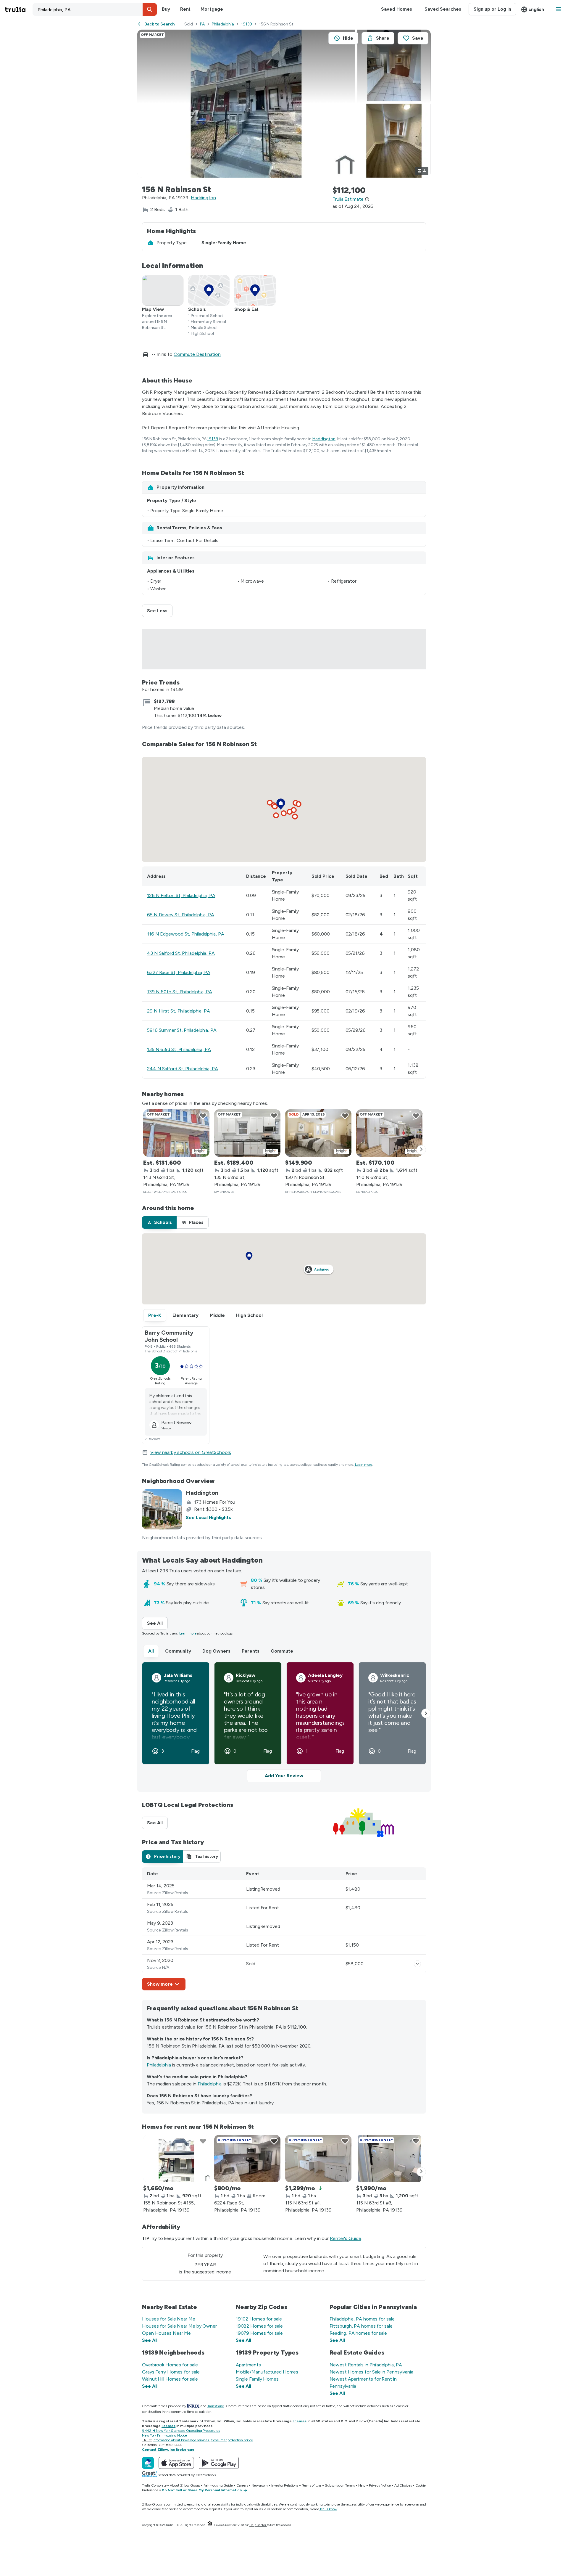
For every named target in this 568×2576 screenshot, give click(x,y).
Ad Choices (403, 2485)
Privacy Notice (380, 2485)
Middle (217, 1315)
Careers (242, 2485)
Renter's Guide (346, 2238)
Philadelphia (223, 24)
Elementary (185, 1315)
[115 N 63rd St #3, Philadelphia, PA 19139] (389, 2159)
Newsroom (260, 2485)
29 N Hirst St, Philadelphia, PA (179, 1011)
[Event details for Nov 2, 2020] (417, 1964)
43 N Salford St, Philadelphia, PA (181, 953)
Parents (251, 1651)
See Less (160, 611)
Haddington (203, 198)
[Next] (421, 1150)
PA (202, 24)
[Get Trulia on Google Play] (219, 2463)
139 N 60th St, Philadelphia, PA (180, 992)
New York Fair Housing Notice (164, 2435)
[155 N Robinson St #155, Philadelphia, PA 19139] (176, 2159)
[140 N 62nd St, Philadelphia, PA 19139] (389, 1133)
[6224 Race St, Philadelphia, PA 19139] (247, 2159)
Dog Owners (216, 1651)
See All (157, 1623)
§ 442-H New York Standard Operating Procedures (181, 2431)
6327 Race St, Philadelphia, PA (179, 972)
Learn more (364, 1465)
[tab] (159, 1222)
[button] (150, 9)
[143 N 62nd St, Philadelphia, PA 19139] (176, 1133)
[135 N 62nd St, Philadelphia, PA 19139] (247, 1133)
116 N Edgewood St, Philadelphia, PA (186, 934)
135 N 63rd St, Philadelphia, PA (179, 1049)
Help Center (258, 2525)
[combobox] (95, 9)
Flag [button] (195, 1751)
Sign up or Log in (492, 9)
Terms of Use (312, 2485)
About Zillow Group (185, 2485)
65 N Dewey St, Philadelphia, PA (181, 915)
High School (249, 1315)
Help (362, 2485)
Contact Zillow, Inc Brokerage (168, 2450)
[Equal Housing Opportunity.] (210, 2525)
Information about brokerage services (181, 2440)
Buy (166, 9)
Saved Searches (443, 9)
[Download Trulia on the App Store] (176, 2463)
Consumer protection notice (232, 2440)
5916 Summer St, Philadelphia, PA (182, 1030)
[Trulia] (148, 2463)
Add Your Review (284, 1776)
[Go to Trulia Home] (19, 9)
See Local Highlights (208, 1517)
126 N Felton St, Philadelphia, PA (181, 895)
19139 (247, 24)
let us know (329, 2509)
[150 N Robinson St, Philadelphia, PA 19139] (318, 1133)
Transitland (216, 2406)
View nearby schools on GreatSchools (191, 1452)
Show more (160, 1984)
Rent (185, 9)
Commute (282, 1651)
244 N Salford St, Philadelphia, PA (183, 1069)
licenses (300, 2421)
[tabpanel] (284, 1929)
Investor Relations (285, 2485)
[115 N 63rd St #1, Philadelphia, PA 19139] (318, 2159)
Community (178, 1651)
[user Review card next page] (426, 1713)
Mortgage (212, 9)
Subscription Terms (340, 2485)
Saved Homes (397, 9)
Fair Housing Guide (218, 2485)
